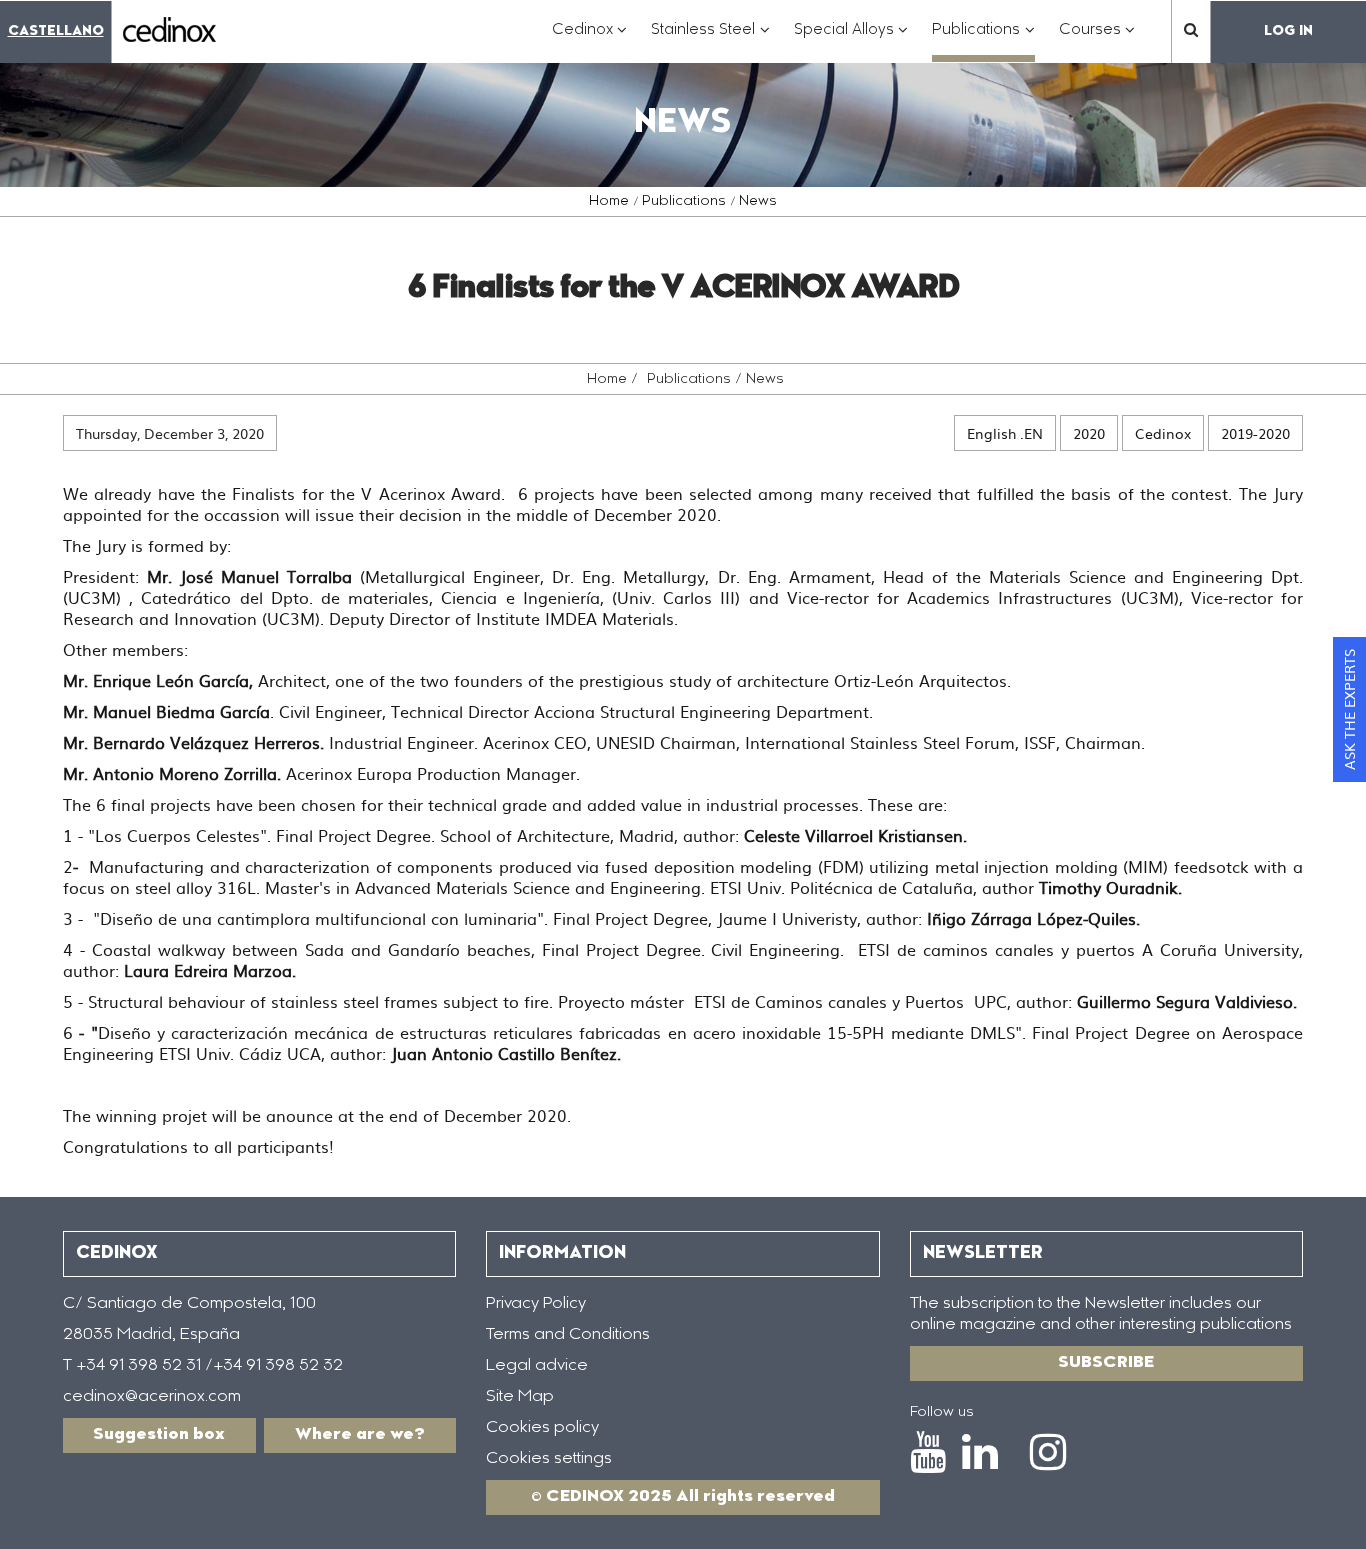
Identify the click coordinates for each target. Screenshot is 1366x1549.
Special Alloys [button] (851, 40)
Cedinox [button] (590, 40)
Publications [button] (983, 40)
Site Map (520, 1397)
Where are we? (360, 1435)
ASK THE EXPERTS (1349, 709)
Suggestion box (159, 1435)
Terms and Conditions (568, 1335)
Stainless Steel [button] (710, 40)
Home (609, 202)
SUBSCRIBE (1106, 1363)
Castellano (56, 31)
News (758, 202)
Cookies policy (542, 1428)
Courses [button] (1097, 40)
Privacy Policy (536, 1304)
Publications (684, 202)
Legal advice (537, 1366)
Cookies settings (549, 1459)
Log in (1288, 31)
